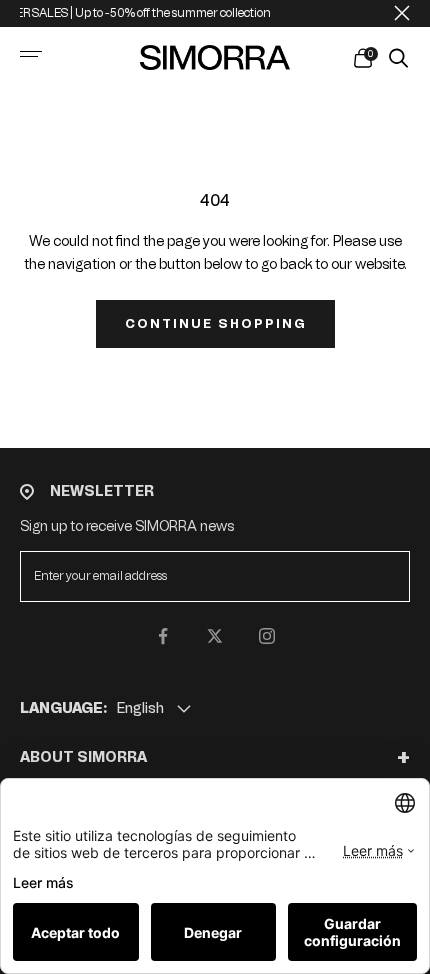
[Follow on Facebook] (163, 636)
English (140, 708)
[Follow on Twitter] (215, 636)
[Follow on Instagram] (267, 636)
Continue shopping (215, 324)
